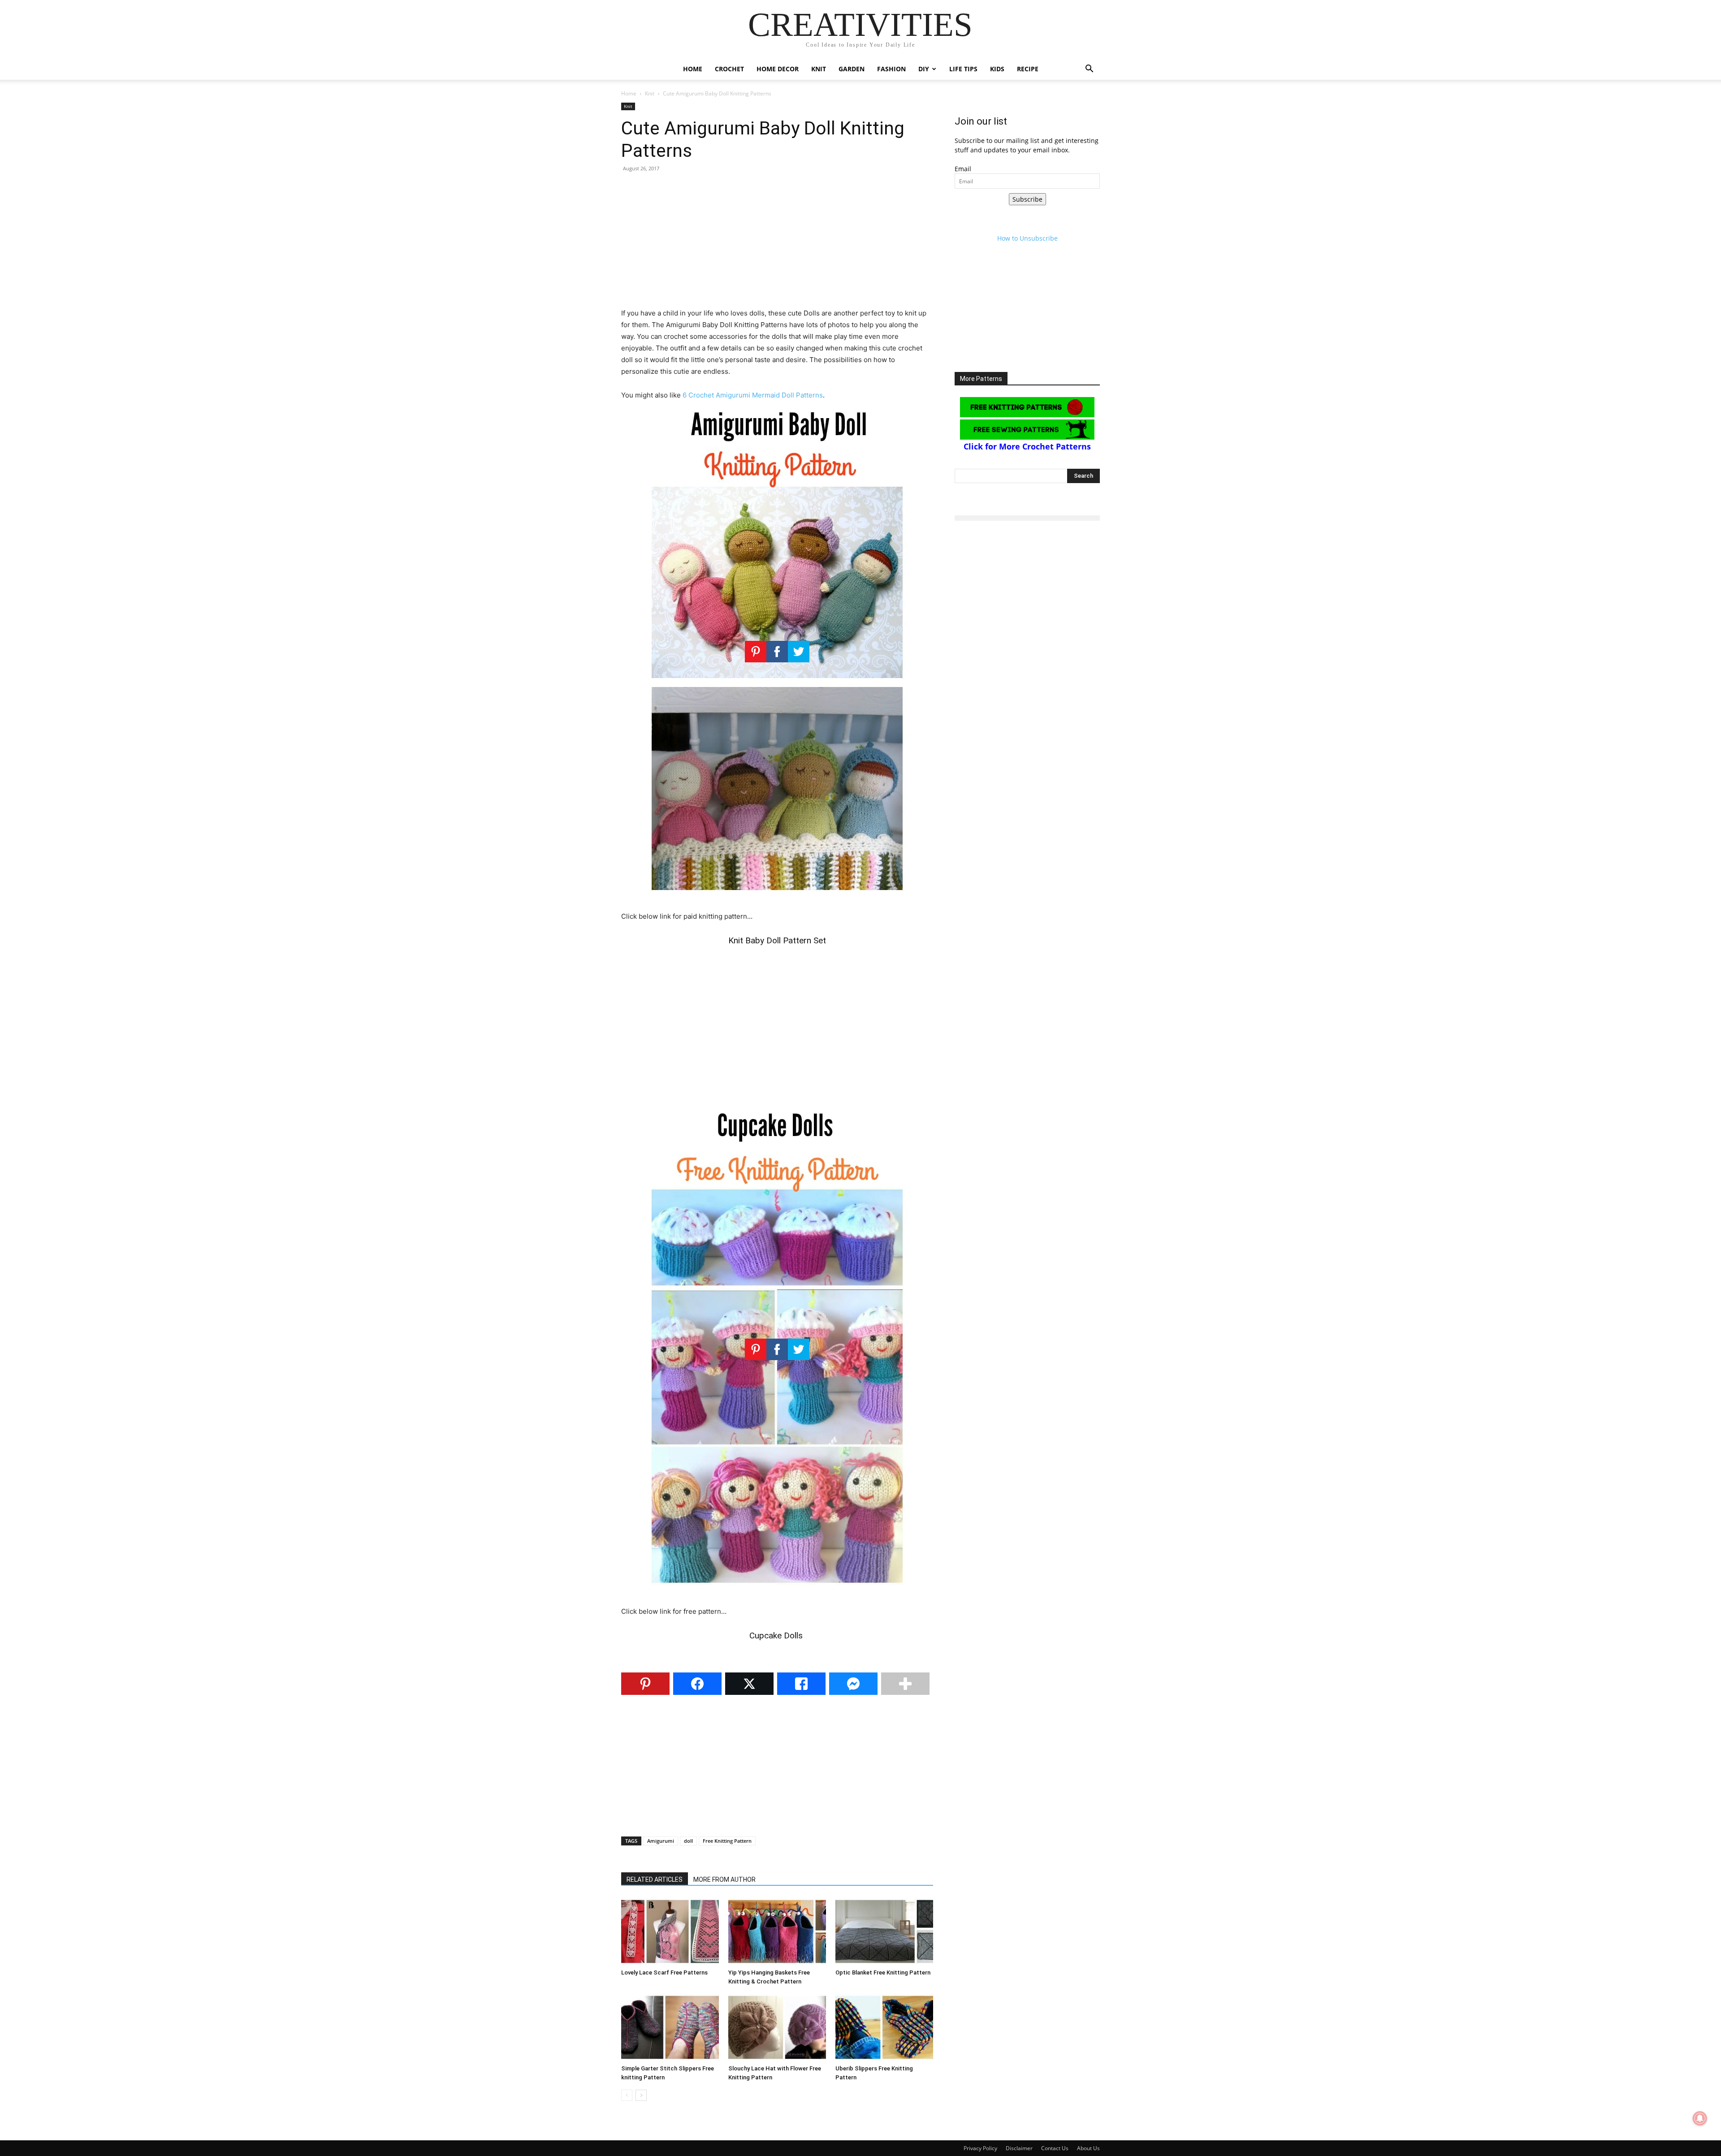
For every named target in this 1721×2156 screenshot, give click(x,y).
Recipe (1028, 69)
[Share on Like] (801, 1684)
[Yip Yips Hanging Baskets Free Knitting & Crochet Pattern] (777, 1931)
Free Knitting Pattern (727, 1841)
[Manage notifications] (1700, 2118)
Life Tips (963, 69)
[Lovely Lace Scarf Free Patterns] (670, 1931)
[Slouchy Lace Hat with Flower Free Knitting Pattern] (777, 2027)
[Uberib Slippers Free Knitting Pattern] (884, 2027)
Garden (852, 69)
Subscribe (1027, 199)
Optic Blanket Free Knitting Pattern (883, 1972)
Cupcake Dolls (777, 1635)
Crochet (729, 69)
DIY (924, 69)
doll (688, 1841)
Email (963, 169)
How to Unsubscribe (1027, 238)
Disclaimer (1019, 2148)
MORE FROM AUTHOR (724, 1879)
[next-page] (641, 2095)
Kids (997, 69)
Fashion (891, 69)
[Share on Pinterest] (645, 1684)
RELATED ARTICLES (655, 1879)
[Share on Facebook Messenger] (853, 1684)
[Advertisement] (777, 245)
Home (693, 69)
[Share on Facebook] (697, 1684)
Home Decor (778, 69)
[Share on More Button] (905, 1684)
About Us (1088, 2148)
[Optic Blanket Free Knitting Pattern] (884, 1931)
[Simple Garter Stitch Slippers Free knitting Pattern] (670, 2027)
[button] (1089, 70)
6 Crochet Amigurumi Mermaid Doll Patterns (753, 395)
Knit (819, 69)
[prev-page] (627, 2095)
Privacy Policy (980, 2148)
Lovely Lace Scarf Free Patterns (664, 1972)
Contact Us (1055, 2148)
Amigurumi (661, 1841)
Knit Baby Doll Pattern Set (777, 940)
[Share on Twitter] (749, 1684)
